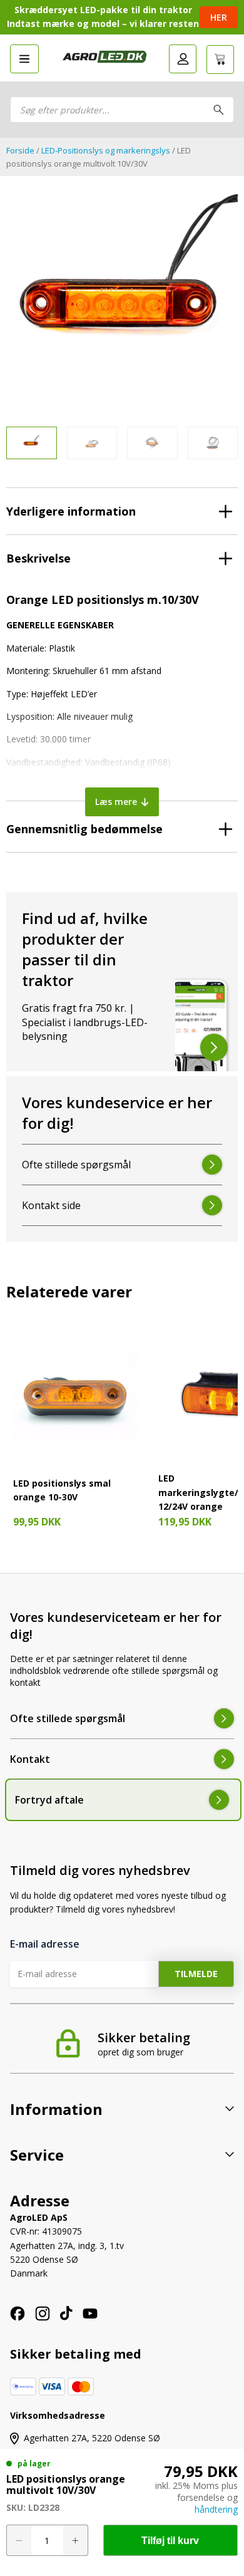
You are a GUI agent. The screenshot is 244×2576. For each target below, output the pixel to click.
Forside (20, 150)
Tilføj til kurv (170, 2541)
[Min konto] (183, 59)
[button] (24, 59)
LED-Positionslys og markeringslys (106, 150)
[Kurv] (220, 60)
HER (219, 17)
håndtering (216, 2509)
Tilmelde (196, 1974)
